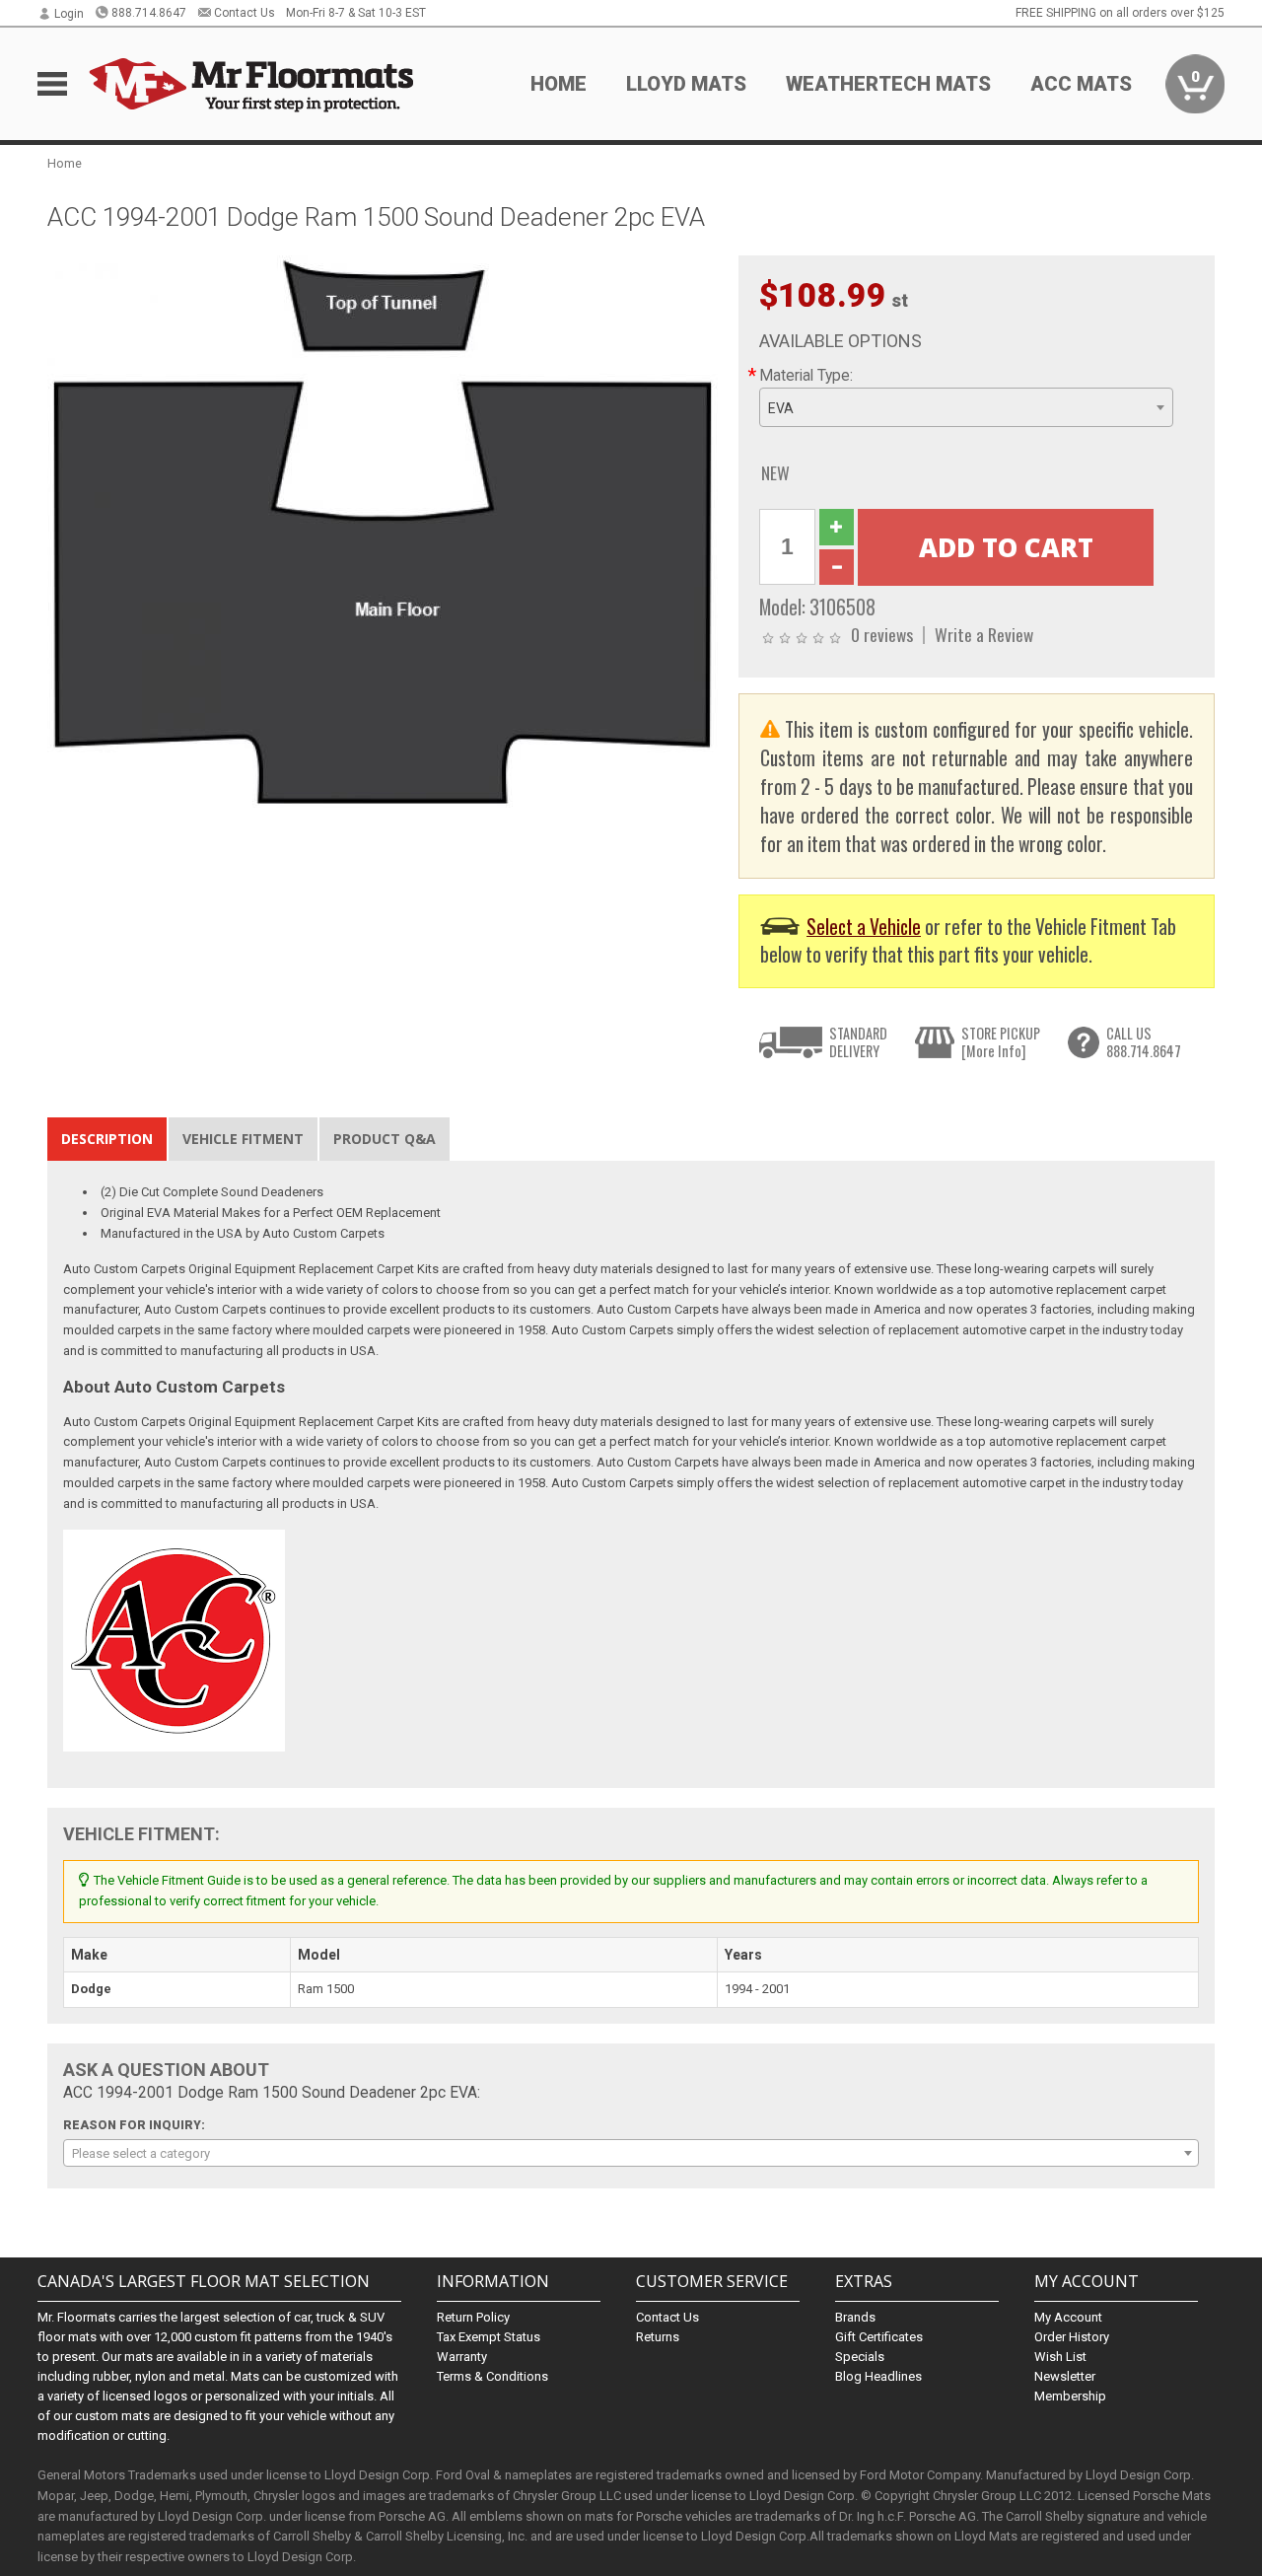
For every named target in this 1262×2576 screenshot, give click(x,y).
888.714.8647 (149, 13)
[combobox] (966, 407)
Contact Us (245, 13)
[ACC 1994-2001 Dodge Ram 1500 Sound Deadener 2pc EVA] (383, 531)
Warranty (462, 2357)
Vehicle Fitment (243, 1139)
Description (107, 1139)
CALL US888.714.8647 (1144, 1042)
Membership (1070, 2396)
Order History (1072, 2337)
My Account (1068, 2317)
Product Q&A (385, 1139)
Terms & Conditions (492, 2376)
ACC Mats (1081, 84)
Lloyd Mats (686, 84)
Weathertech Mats (888, 84)
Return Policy (473, 2317)
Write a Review (984, 634)
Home (559, 84)
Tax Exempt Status (489, 2337)
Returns (658, 2337)
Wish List (1060, 2357)
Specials (860, 2357)
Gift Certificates (879, 2337)
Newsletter (1065, 2376)
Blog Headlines (878, 2376)
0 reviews (882, 634)
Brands (855, 2317)
